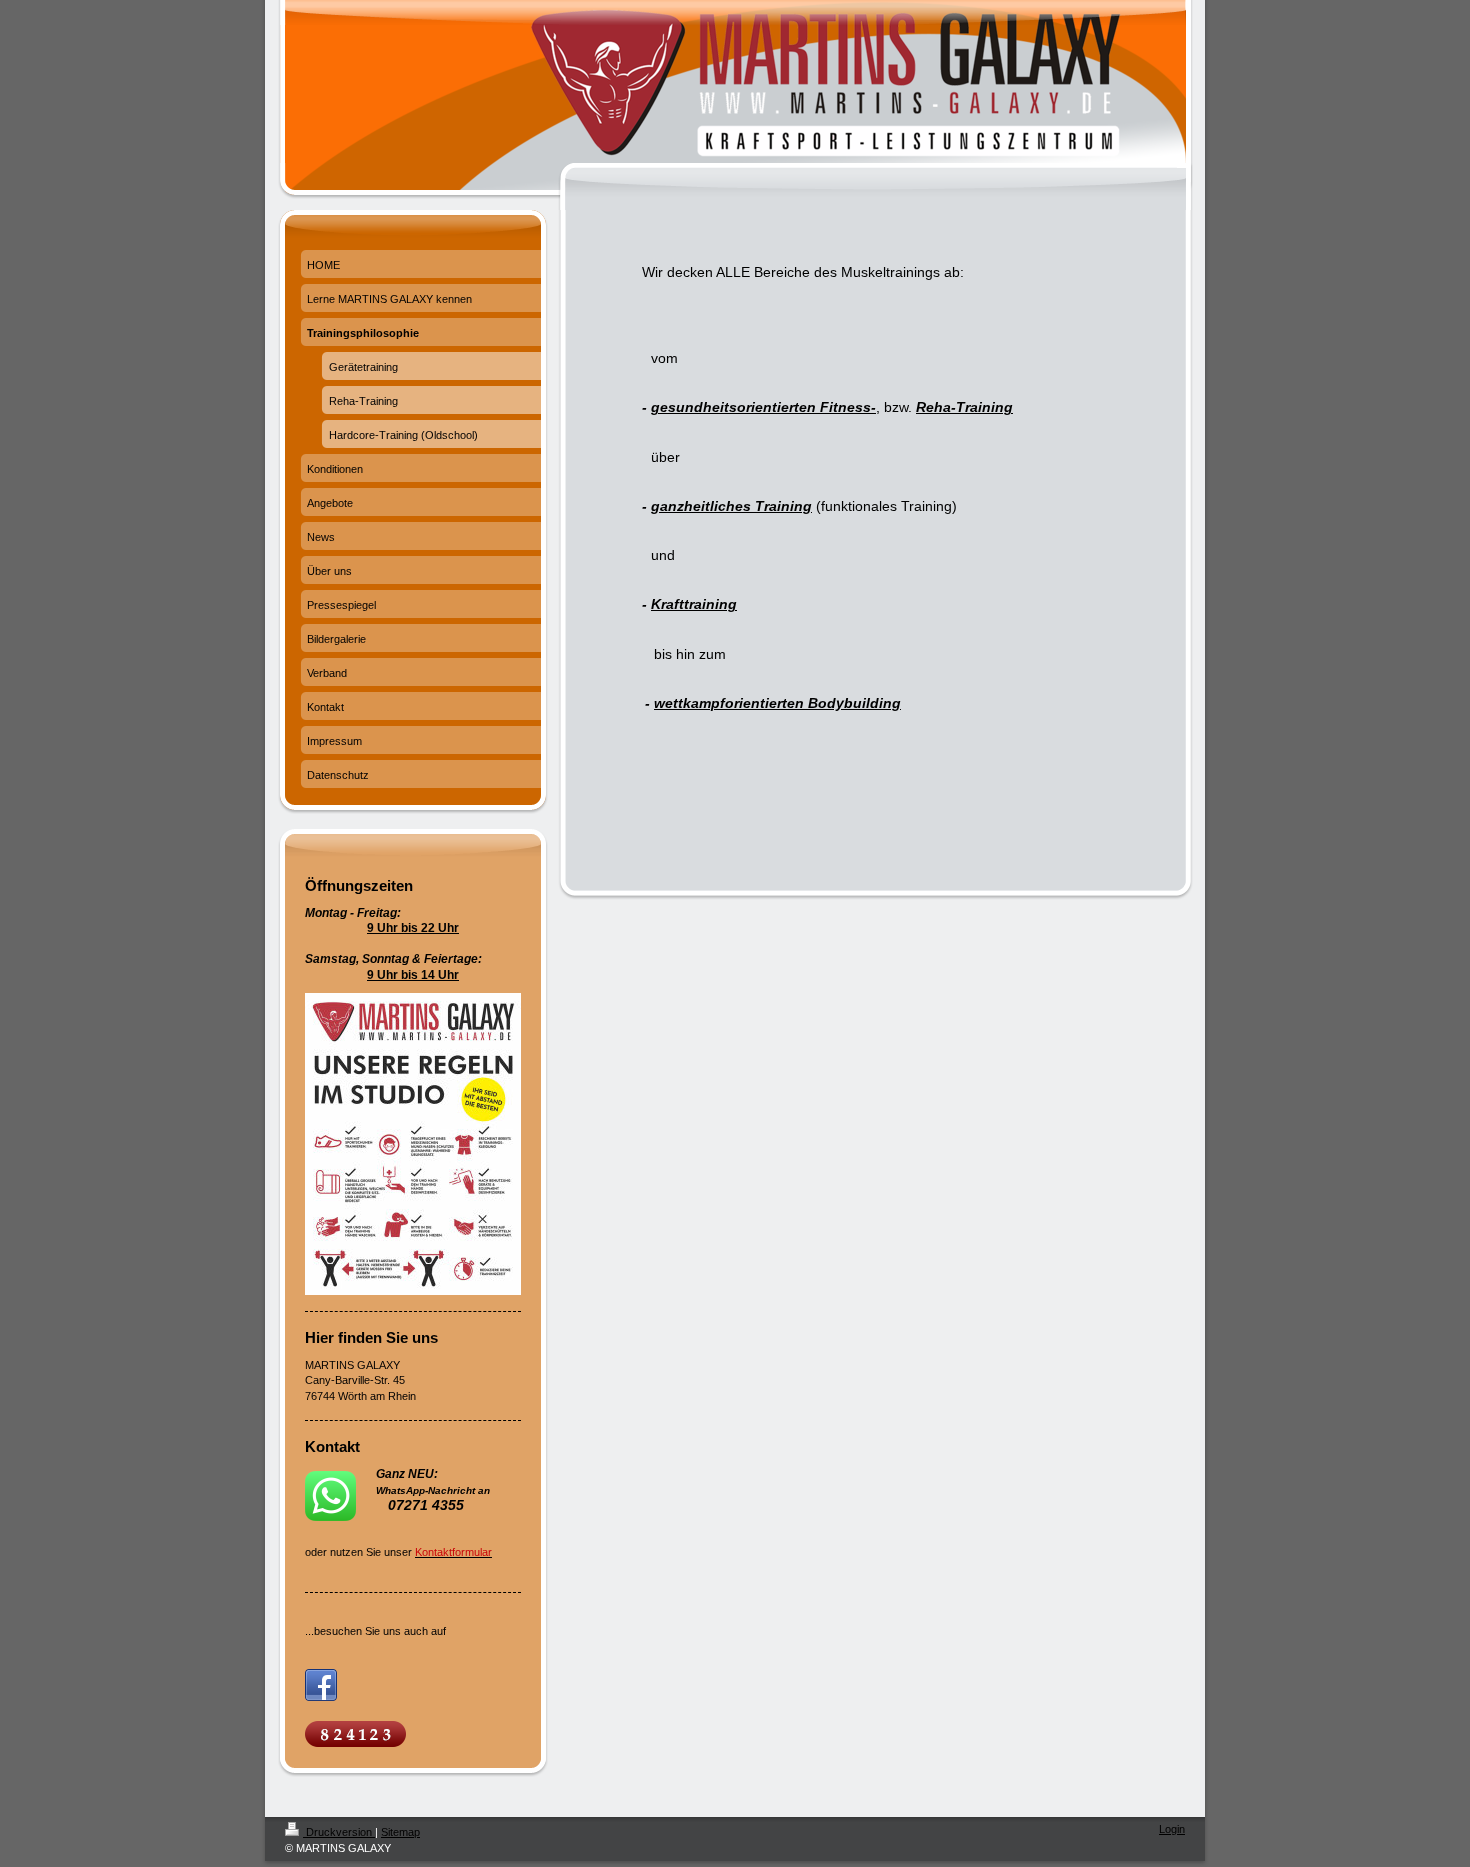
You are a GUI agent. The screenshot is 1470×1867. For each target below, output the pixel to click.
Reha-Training (964, 407)
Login (1172, 1829)
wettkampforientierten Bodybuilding (777, 703)
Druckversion (339, 1832)
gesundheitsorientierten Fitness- (763, 407)
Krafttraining (694, 604)
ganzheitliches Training (731, 506)
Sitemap (400, 1832)
